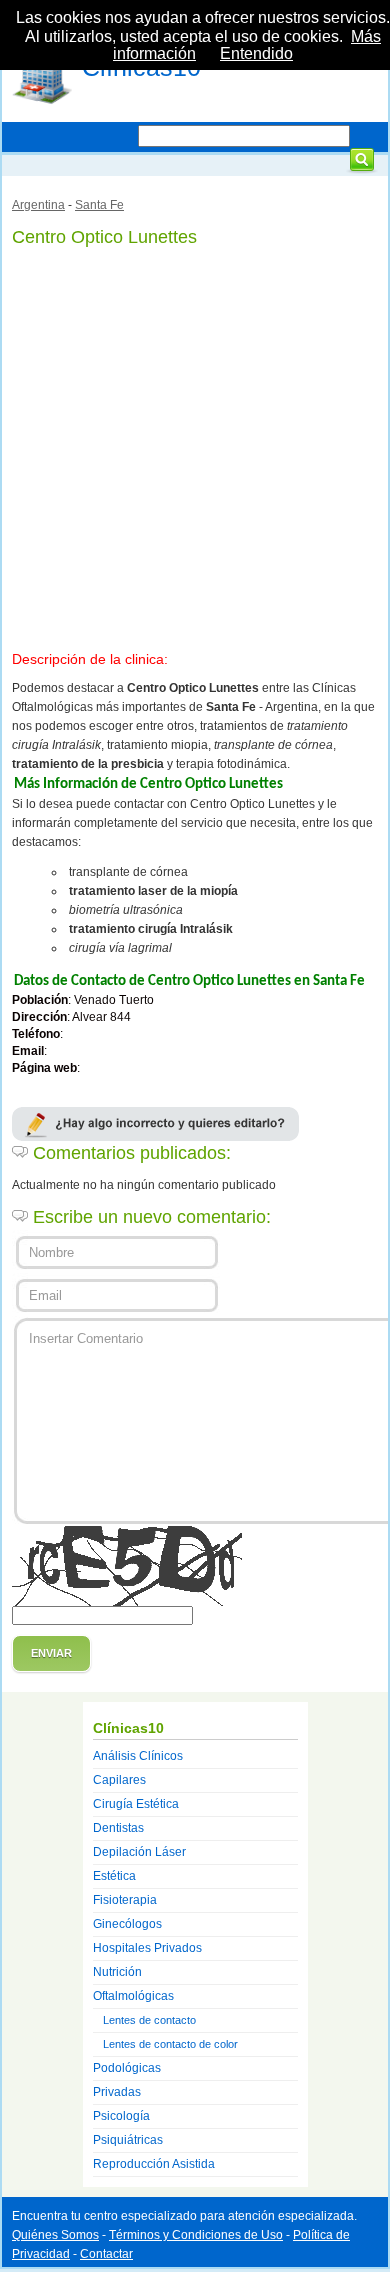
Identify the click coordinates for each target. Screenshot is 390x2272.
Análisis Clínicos (138, 1756)
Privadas (117, 2092)
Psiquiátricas (128, 2140)
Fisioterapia (125, 1900)
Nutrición (117, 1972)
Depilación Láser (139, 1852)
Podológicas (127, 2068)
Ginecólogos (127, 1924)
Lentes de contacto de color (170, 2044)
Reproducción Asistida (154, 2164)
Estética (114, 1876)
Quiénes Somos (55, 2235)
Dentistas (118, 1828)
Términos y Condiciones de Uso (196, 2235)
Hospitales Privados (147, 1948)
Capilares (119, 1780)
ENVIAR (51, 1653)
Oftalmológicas (133, 1996)
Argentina (38, 205)
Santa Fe (99, 205)
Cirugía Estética (136, 1804)
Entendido (256, 53)
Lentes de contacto (149, 2020)
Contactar (106, 2254)
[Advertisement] (195, 445)
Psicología (121, 2116)
